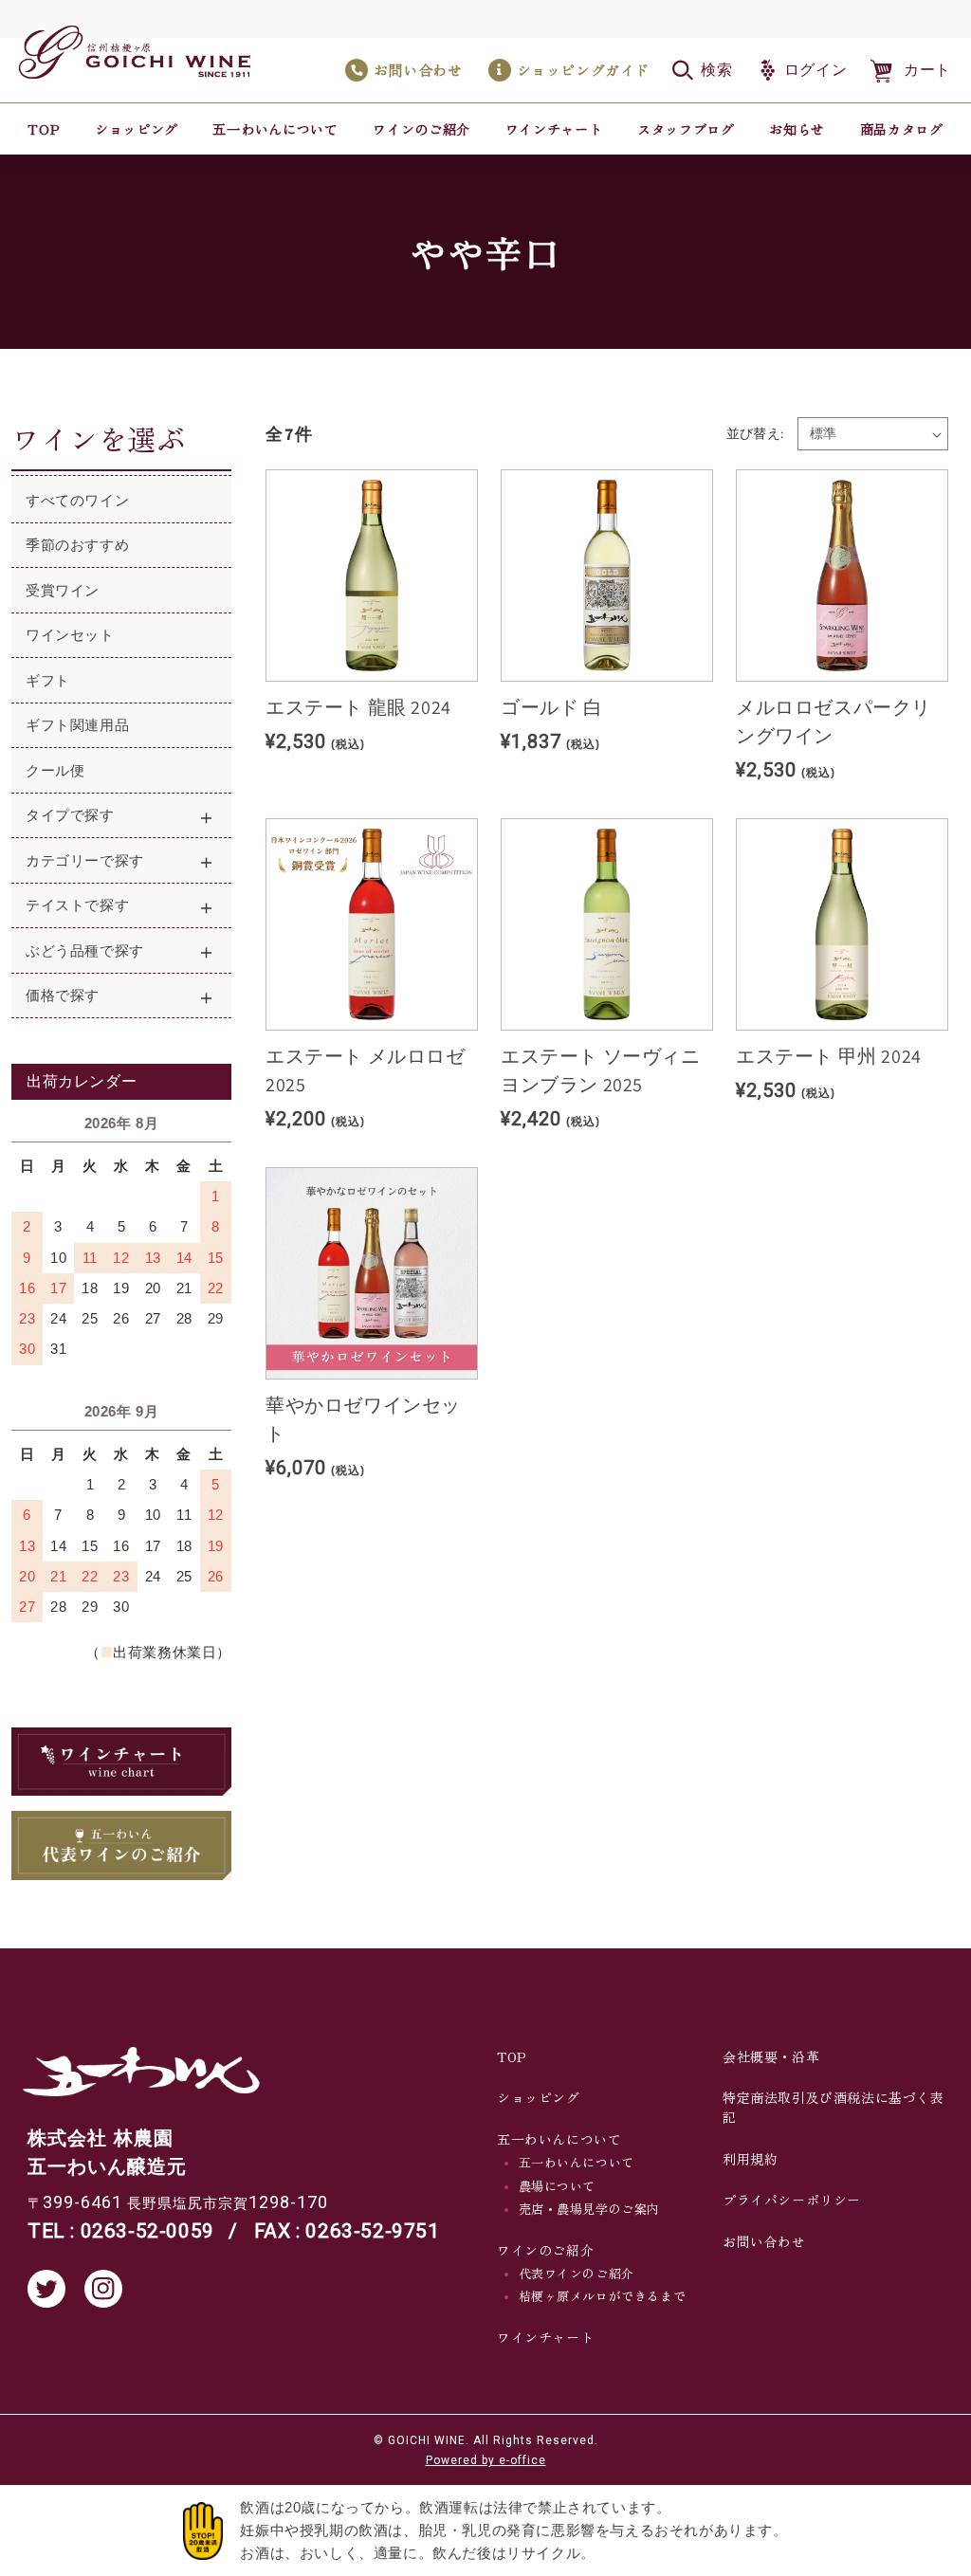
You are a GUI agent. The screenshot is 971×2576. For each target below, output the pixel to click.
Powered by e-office (486, 2460)
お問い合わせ (418, 70)
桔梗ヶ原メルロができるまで (603, 2296)
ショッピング (137, 128)
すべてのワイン (77, 500)
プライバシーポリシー (792, 2200)
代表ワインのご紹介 (577, 2273)
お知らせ (797, 128)
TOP (44, 128)
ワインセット (70, 635)
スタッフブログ (686, 128)
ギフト (48, 680)
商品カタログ (902, 128)
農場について (558, 2186)
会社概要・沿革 (771, 2056)
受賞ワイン (63, 590)
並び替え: (755, 433)
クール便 (55, 770)
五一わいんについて (577, 2162)
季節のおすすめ (77, 545)
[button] (703, 70)
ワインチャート (554, 128)
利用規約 (750, 2159)
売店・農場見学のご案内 (590, 2209)
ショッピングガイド (583, 70)
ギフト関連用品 (77, 725)
